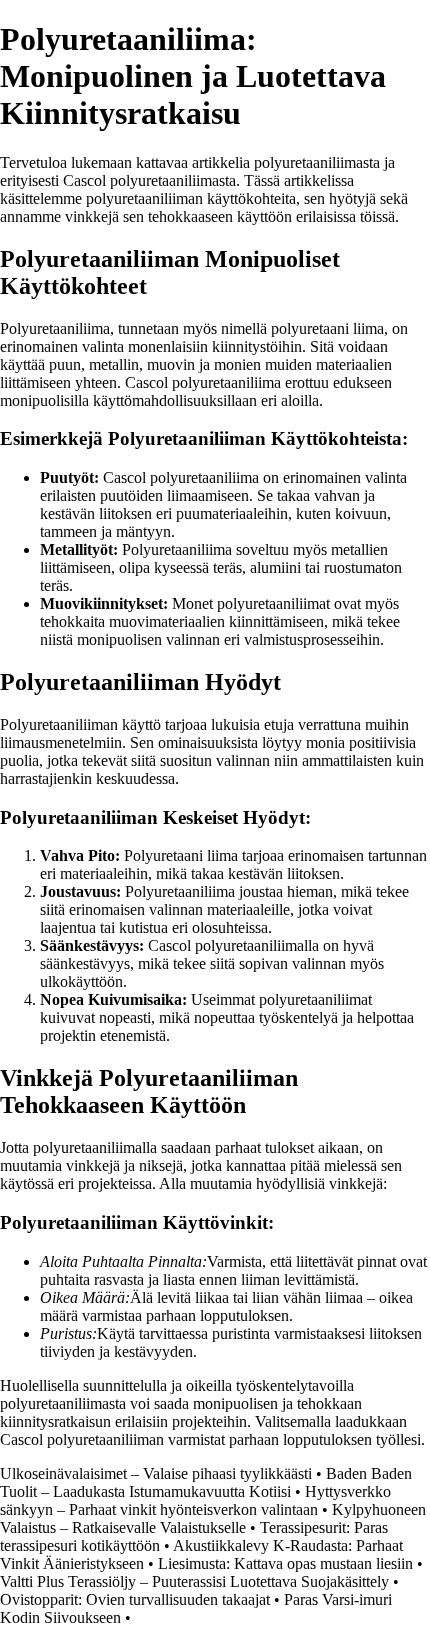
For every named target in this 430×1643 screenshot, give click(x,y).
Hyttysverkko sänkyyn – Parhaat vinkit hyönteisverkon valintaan (195, 1500)
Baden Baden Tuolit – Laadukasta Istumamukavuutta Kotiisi (206, 1482)
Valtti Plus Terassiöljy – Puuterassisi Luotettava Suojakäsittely (194, 1581)
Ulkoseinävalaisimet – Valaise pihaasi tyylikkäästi (156, 1473)
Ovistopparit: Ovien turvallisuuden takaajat (135, 1599)
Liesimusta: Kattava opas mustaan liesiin (285, 1563)
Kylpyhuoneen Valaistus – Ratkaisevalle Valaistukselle (213, 1518)
